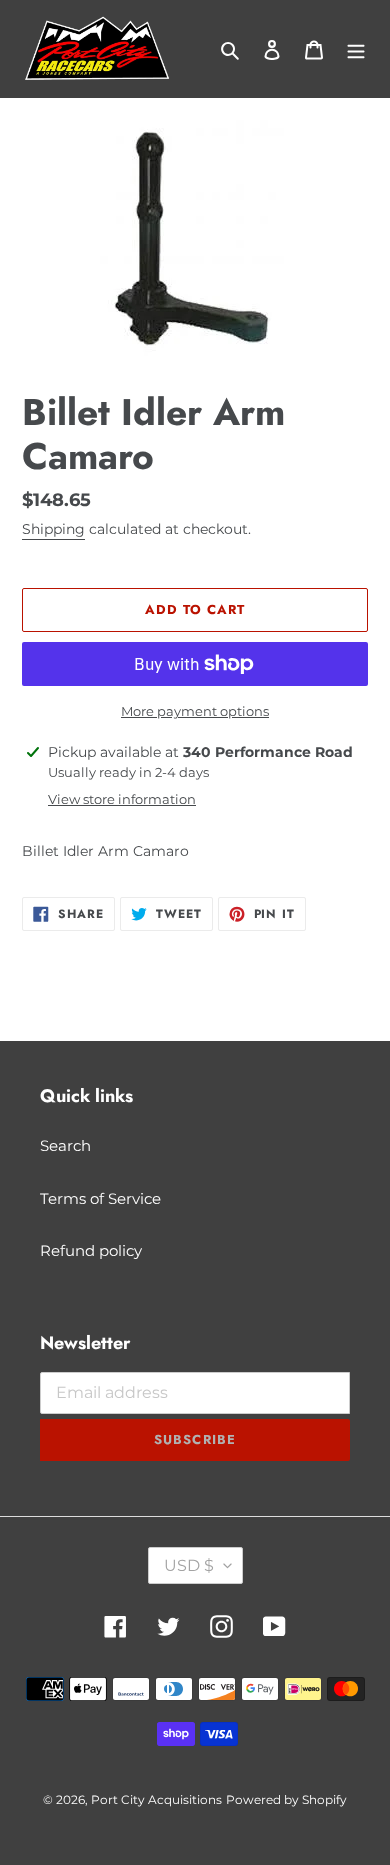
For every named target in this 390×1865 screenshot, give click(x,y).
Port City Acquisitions (156, 1799)
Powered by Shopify (286, 1799)
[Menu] (356, 49)
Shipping (53, 529)
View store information (122, 799)
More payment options (195, 711)
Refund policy (91, 1250)
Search (65, 1145)
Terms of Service (100, 1198)
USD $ (189, 1565)
